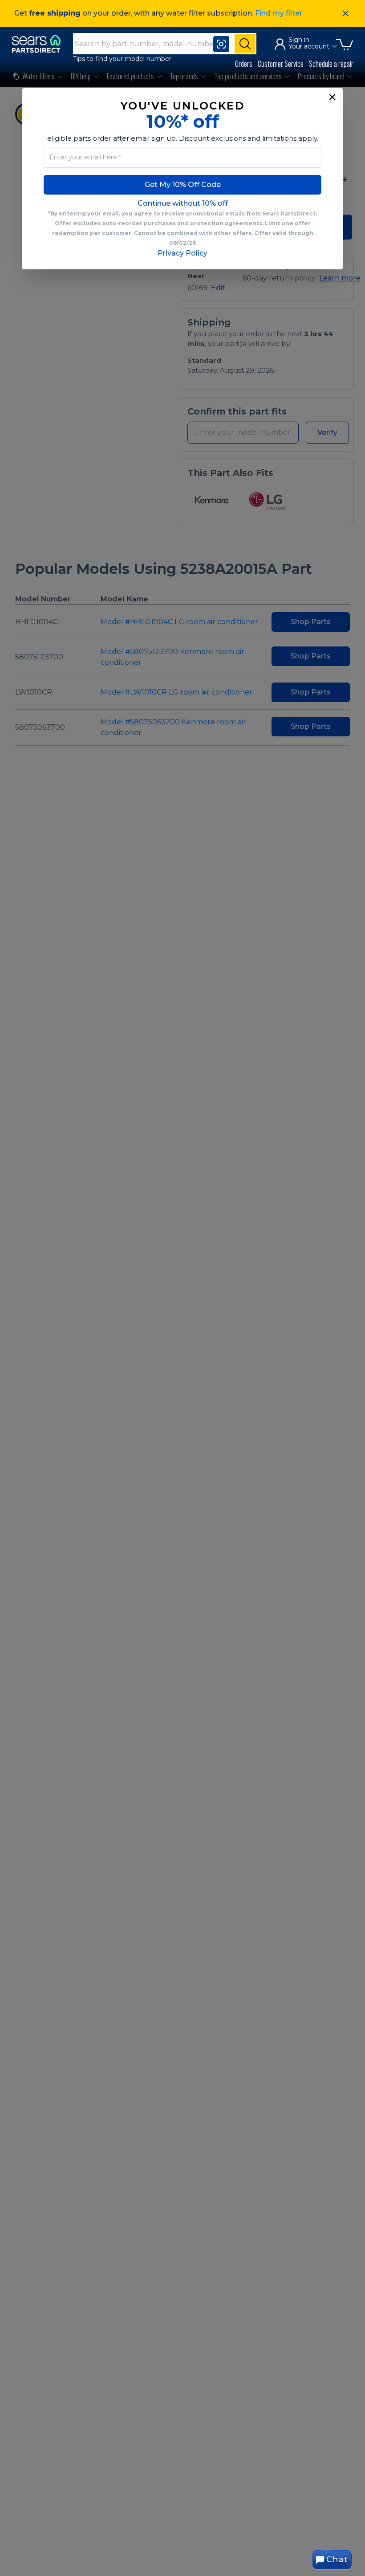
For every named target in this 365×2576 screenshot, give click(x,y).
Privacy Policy (182, 253)
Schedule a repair (331, 64)
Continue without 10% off (183, 203)
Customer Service (281, 64)
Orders (244, 64)
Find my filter (279, 13)
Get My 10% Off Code (183, 185)
